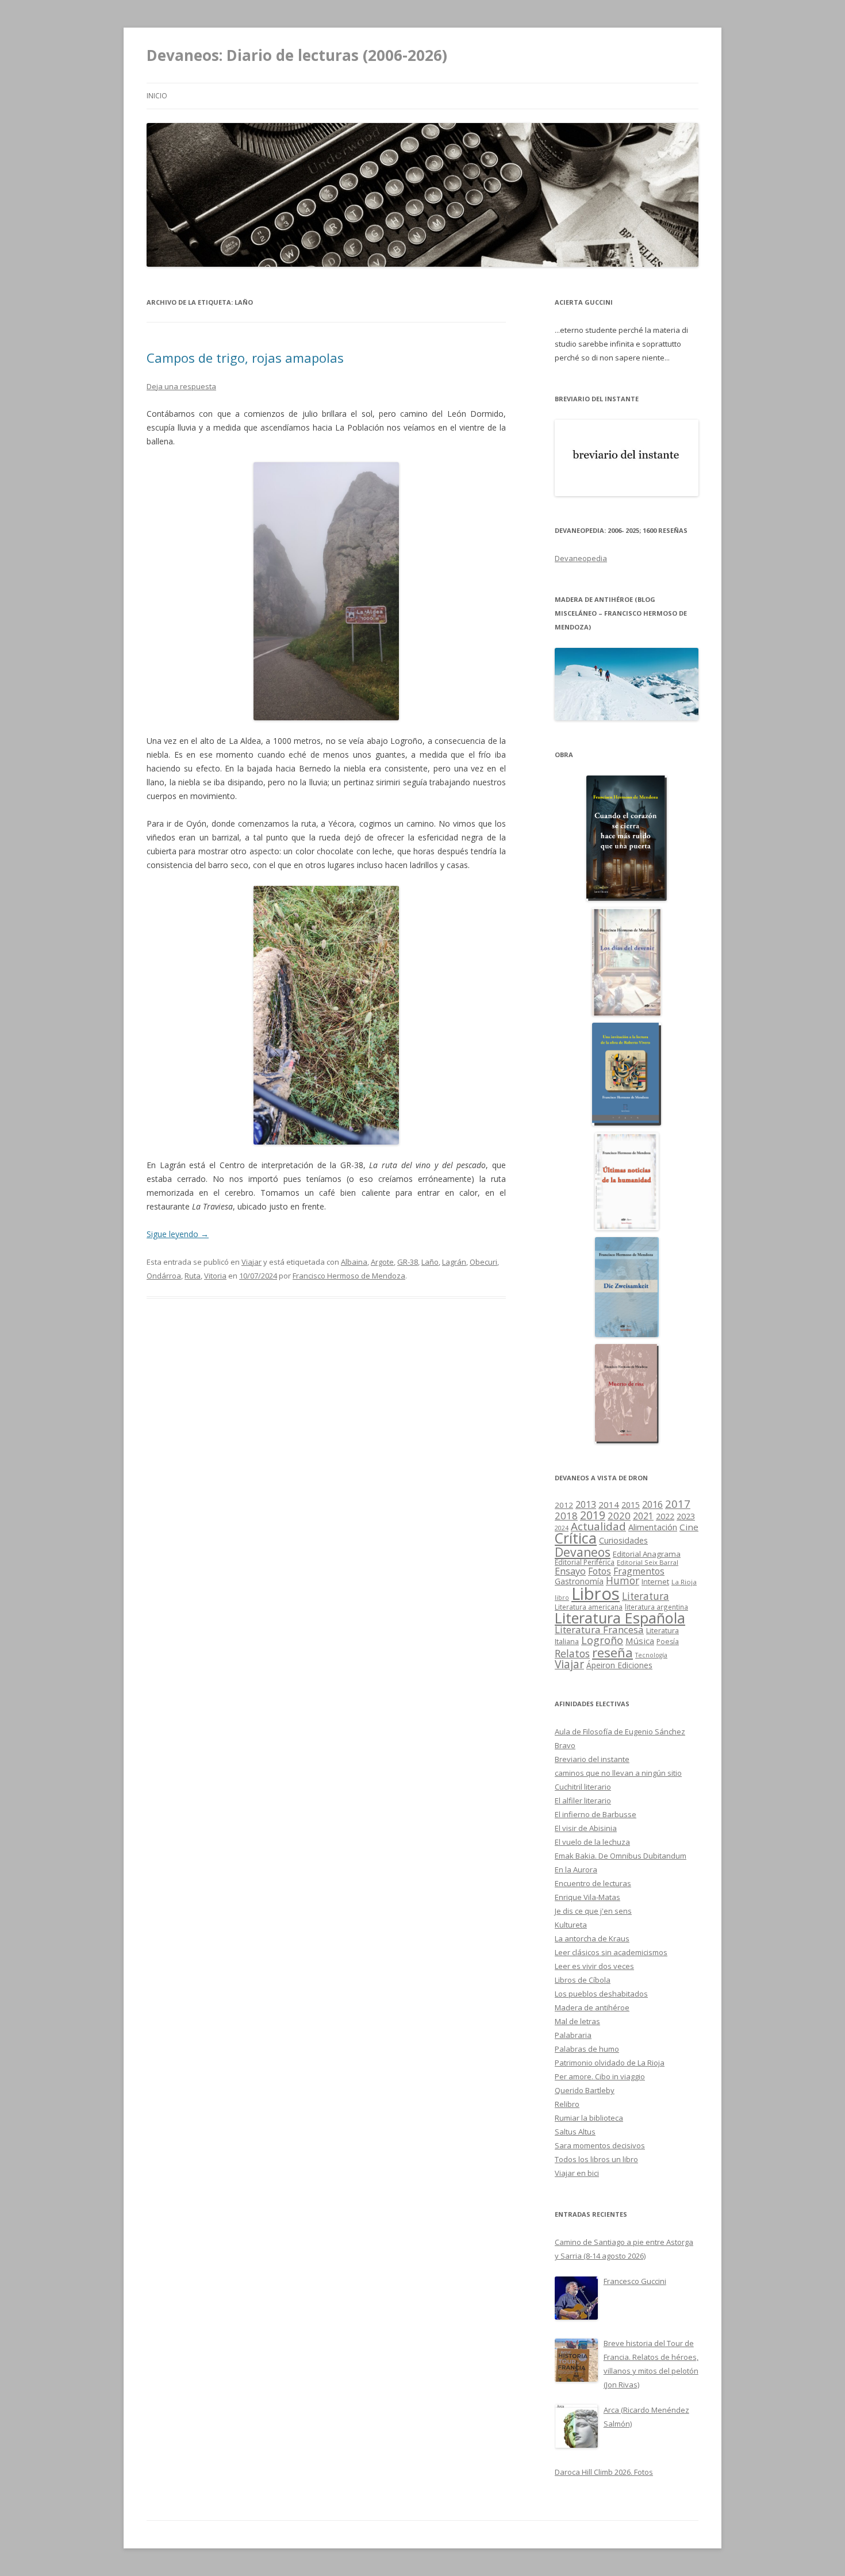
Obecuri (483, 1262)
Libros (596, 1594)
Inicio (157, 96)
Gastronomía (579, 1581)
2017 (678, 1504)
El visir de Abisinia (586, 1828)
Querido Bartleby (585, 2090)
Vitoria (215, 1276)
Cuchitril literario (583, 1787)
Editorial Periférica (585, 1562)
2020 (619, 1516)
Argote (382, 1262)
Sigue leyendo (178, 1234)
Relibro (567, 2104)
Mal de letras (577, 2021)
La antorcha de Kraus (592, 1938)
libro (562, 1598)
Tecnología (651, 1655)
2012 (564, 1505)
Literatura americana (589, 1607)
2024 (562, 1528)
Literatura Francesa (599, 1629)
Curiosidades (623, 1540)
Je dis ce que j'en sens (593, 1911)
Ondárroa (164, 1276)
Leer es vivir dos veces (594, 1966)
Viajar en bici (577, 2173)
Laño (430, 1262)
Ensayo (570, 1571)
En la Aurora (576, 1869)
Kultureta (571, 1925)
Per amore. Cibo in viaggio (600, 2076)
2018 (566, 1516)
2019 (593, 1515)
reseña (612, 1652)
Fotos (600, 1571)
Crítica (576, 1538)
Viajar (251, 1262)
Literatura (646, 1596)
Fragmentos (639, 1571)
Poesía (668, 1642)
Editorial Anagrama (647, 1554)
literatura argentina (656, 1607)
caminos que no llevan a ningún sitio (618, 1773)
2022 (665, 1516)
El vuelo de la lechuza (592, 1842)
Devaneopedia (581, 558)
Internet (655, 1581)
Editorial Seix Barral (648, 1562)
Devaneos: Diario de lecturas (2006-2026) (297, 55)
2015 (631, 1505)
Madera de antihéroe (592, 2007)
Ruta (193, 1276)
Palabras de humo (587, 2049)
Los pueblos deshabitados (601, 1994)
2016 (652, 1504)
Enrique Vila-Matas (587, 1897)
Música (640, 1641)
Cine (689, 1527)
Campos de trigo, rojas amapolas (245, 358)
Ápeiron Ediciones (619, 1665)
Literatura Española (620, 1618)
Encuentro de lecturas (593, 1883)
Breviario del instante (592, 1759)
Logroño (602, 1640)
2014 (609, 1504)
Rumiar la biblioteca (589, 2118)
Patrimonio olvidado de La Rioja (610, 2063)
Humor (623, 1581)
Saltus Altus (575, 2132)
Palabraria (573, 2035)
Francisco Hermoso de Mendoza (349, 1276)
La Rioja (684, 1582)
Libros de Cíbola (583, 1980)
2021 (643, 1516)
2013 (586, 1504)
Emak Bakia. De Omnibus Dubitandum (621, 1856)
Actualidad (598, 1526)
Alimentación (653, 1527)
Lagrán (454, 1262)
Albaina (354, 1262)
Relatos (572, 1653)
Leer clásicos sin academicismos (611, 1952)
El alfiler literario (583, 1800)
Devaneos (583, 1552)
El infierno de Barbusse (596, 1814)
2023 (686, 1516)
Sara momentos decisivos (600, 2145)
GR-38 (408, 1262)
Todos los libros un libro (596, 2159)
